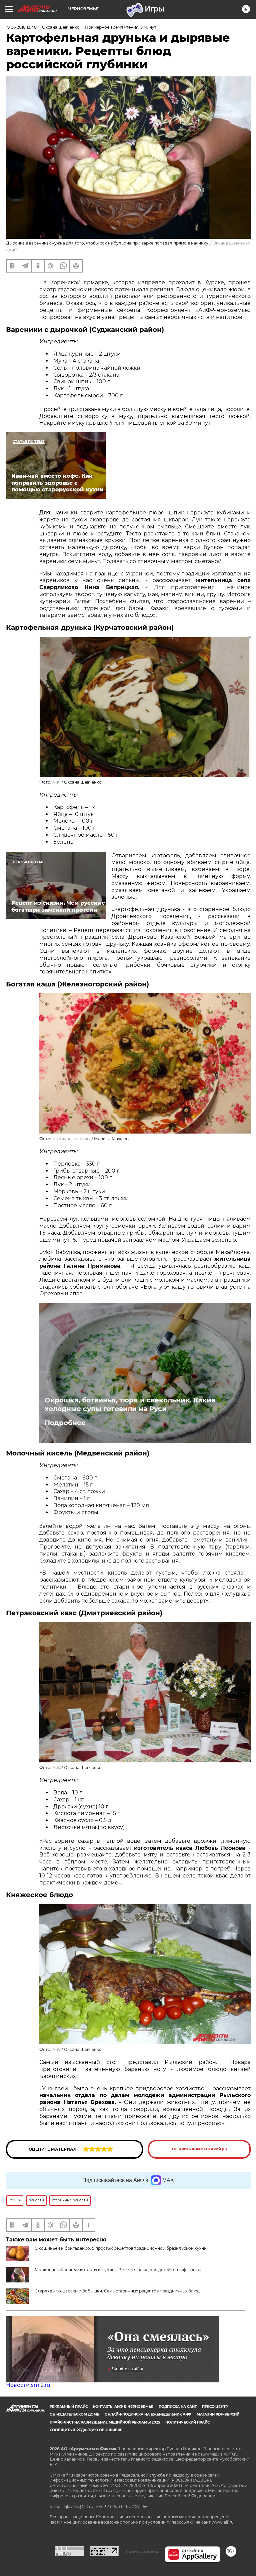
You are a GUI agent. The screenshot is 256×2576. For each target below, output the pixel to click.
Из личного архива (72, 1139)
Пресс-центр (215, 2407)
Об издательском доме (74, 2414)
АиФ (13, 250)
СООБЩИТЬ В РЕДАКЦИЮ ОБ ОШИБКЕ (86, 2430)
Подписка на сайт (178, 2407)
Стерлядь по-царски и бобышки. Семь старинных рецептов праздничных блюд (117, 2291)
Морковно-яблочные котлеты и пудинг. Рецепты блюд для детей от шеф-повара (119, 2270)
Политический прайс (187, 2422)
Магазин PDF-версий (218, 2414)
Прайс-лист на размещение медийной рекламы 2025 (105, 2422)
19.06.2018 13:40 (21, 27)
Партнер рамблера (142, 2551)
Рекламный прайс (69, 2407)
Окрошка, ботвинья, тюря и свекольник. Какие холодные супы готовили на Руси (130, 1404)
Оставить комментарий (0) (199, 2149)
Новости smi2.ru (28, 2385)
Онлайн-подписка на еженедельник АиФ (148, 2414)
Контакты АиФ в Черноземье (123, 2407)
